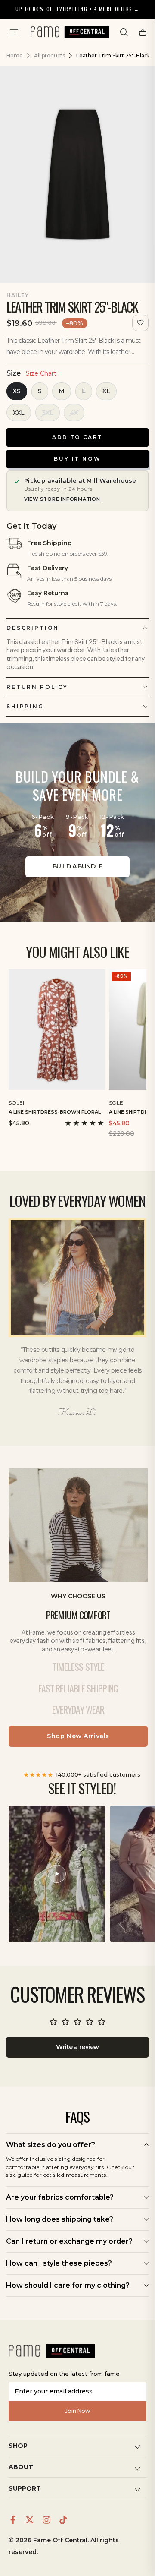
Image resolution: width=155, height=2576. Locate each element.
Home (15, 55)
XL (106, 391)
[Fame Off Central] (52, 2351)
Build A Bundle (77, 866)
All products (50, 55)
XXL (19, 413)
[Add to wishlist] (140, 323)
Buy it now (77, 459)
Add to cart (77, 437)
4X (74, 413)
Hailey (18, 295)
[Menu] (14, 32)
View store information (62, 499)
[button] (124, 32)
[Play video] (57, 1874)
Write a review (77, 2047)
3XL (48, 413)
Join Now (77, 2411)
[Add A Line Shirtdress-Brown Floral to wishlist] (100, 1101)
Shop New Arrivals (78, 1736)
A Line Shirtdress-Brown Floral (55, 1112)
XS (17, 391)
